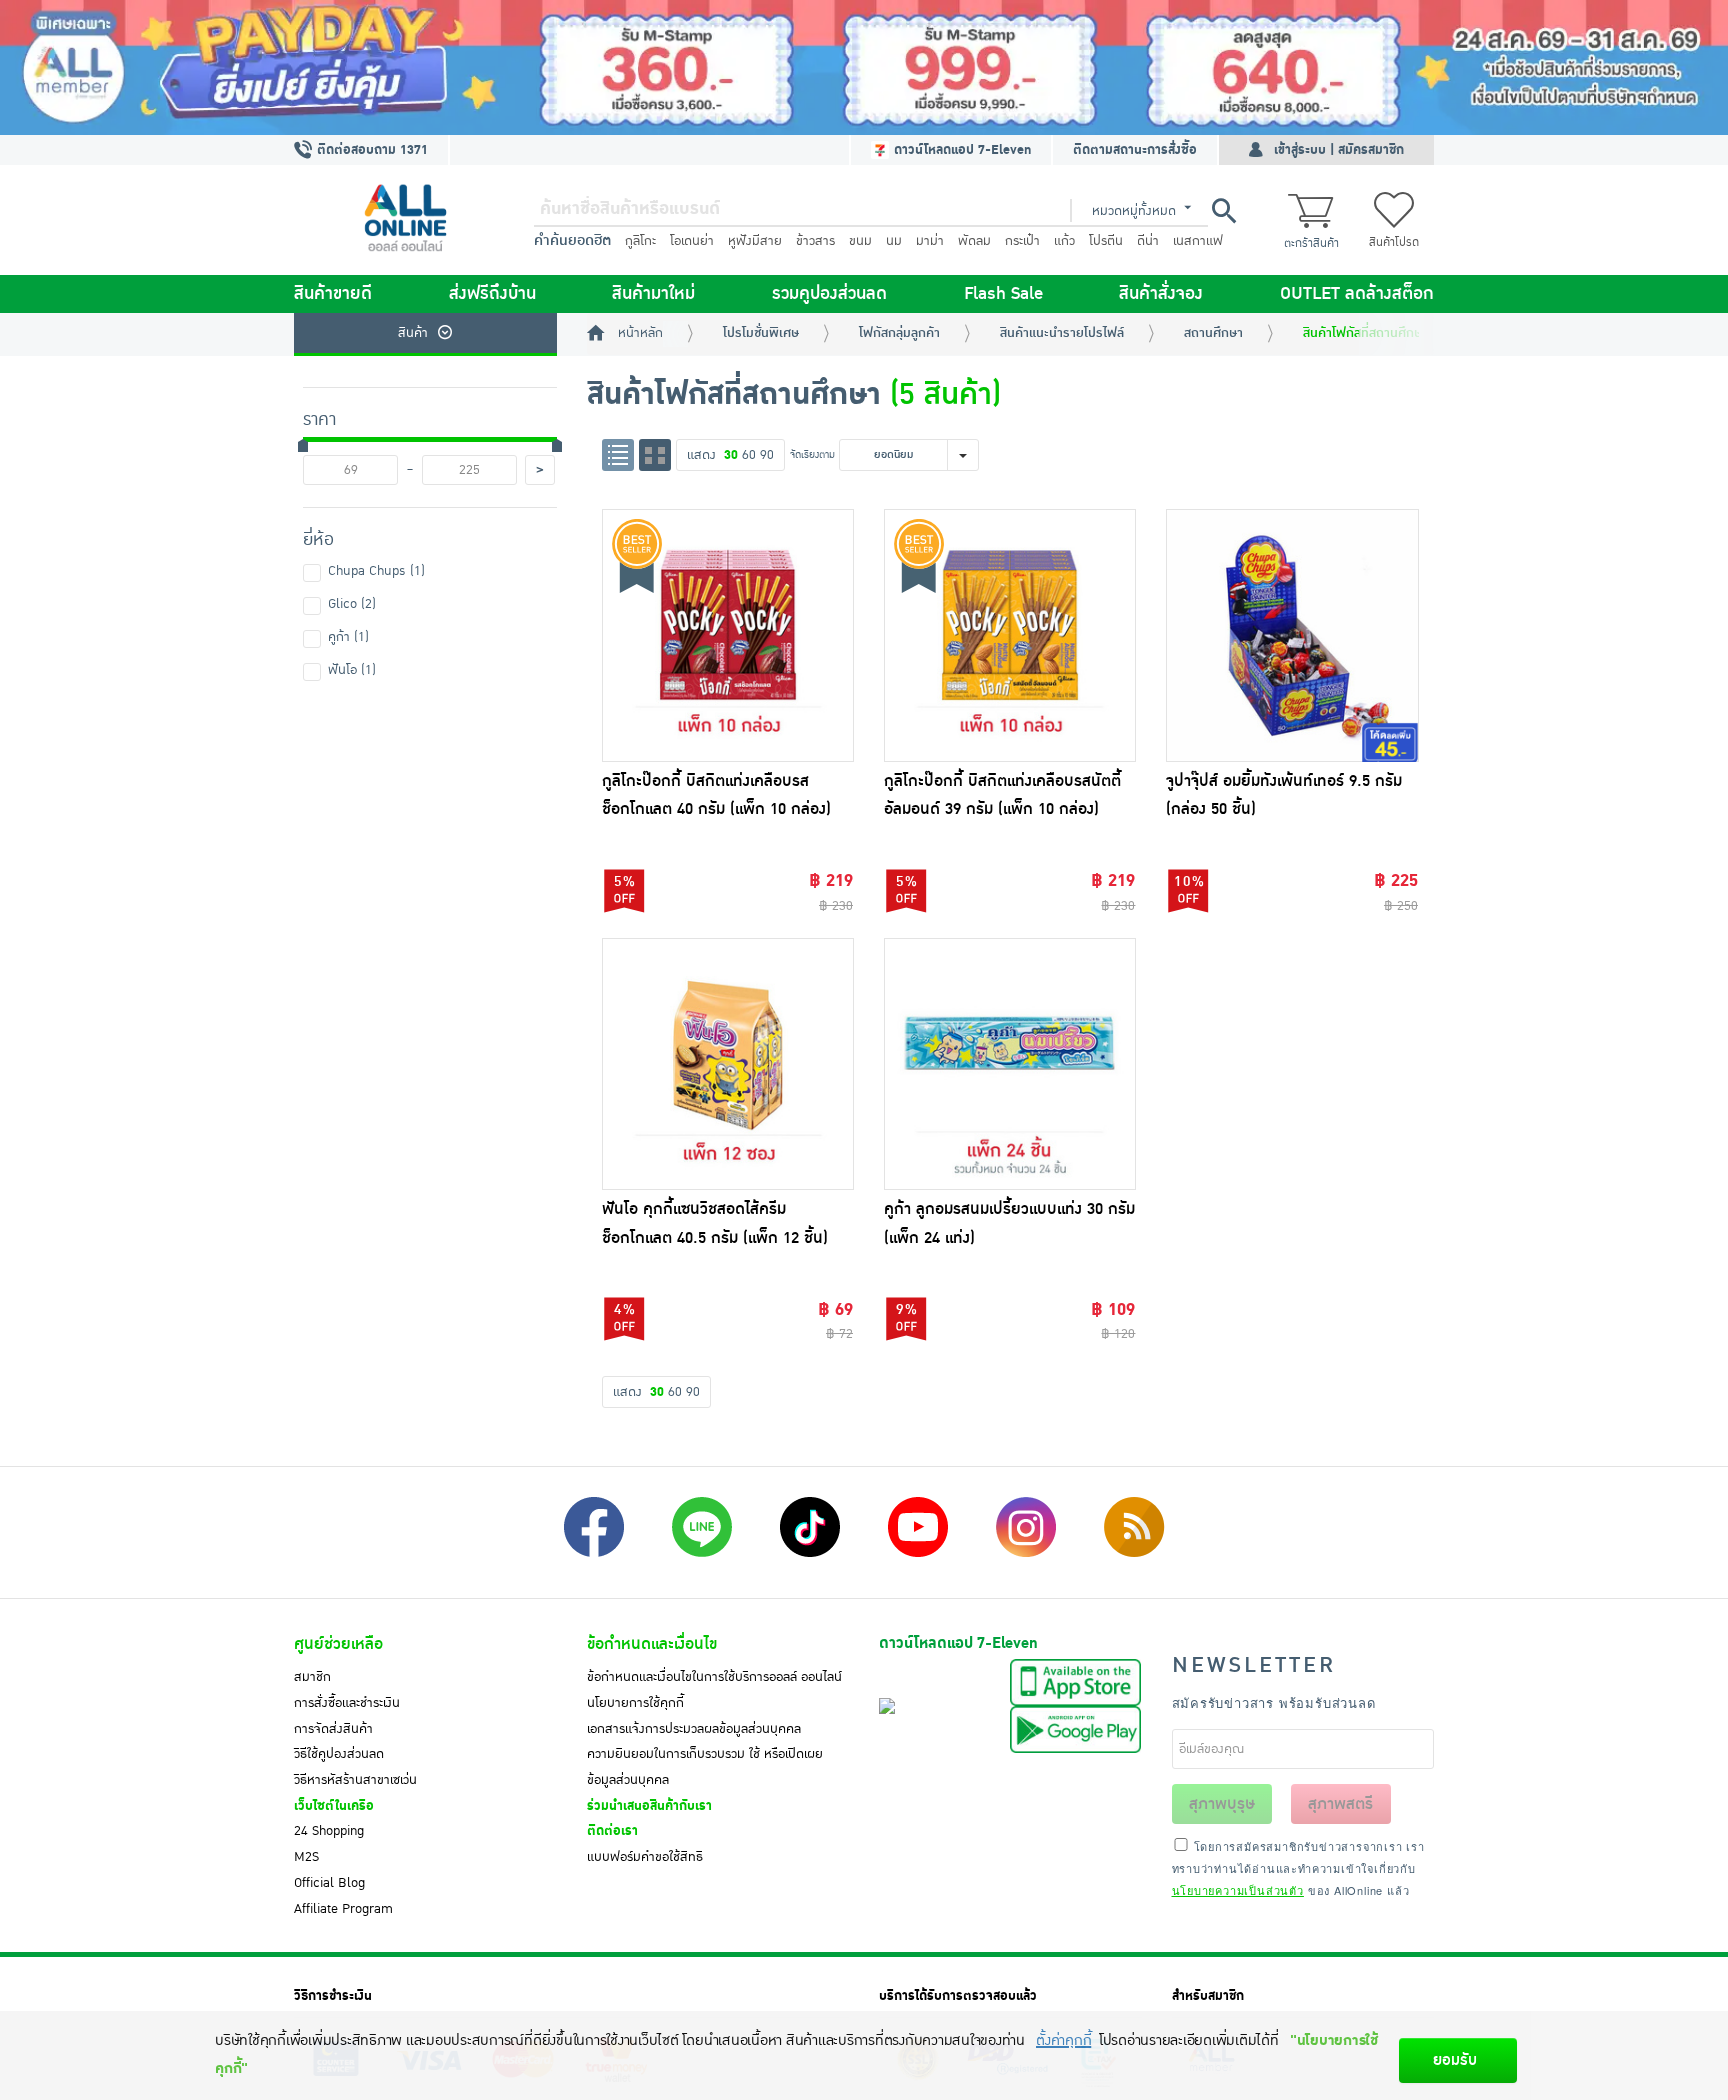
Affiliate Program (343, 1909)
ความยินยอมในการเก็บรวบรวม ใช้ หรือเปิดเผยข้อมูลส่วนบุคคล (705, 1767)
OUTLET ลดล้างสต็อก (1357, 294)
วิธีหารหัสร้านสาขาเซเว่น (355, 1780)
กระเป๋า (1022, 241)
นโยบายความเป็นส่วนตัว (1238, 1890)
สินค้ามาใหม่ (653, 294)
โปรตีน (1106, 241)
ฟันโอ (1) (352, 670)
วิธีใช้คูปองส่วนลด (339, 1754)
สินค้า (413, 333)
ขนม (860, 241)
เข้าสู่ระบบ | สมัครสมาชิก (1339, 150)
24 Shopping (329, 1831)
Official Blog (329, 1883)
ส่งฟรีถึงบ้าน (492, 294)
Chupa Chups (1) (376, 571)
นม (894, 241)
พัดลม (974, 241)
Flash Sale (1003, 294)
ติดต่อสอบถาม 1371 (370, 150)
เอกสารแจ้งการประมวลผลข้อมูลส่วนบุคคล (694, 1729)
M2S (306, 1857)
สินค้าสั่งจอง (1161, 294)
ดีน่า (1148, 241)
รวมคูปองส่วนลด (829, 294)
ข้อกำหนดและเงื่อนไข (652, 1644)
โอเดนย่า (692, 241)
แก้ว (1064, 241)
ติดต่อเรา (612, 1831)
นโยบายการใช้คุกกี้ (635, 1703)
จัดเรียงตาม (812, 454)
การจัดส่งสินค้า (333, 1729)
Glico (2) (352, 604)
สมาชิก (312, 1677)
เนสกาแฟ (1198, 241)
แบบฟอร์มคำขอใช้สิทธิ (645, 1857)
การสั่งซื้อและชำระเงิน (347, 1703)
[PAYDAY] (864, 67)
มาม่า (930, 241)
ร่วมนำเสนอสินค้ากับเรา (649, 1806)
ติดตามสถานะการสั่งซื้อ (1135, 150)
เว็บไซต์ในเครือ (334, 1806)
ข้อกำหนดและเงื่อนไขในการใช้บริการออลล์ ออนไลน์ (714, 1677)
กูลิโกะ (640, 241)
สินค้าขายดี (333, 294)
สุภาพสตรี (1340, 1804)
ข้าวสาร (815, 241)
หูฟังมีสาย (755, 241)
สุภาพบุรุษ (1222, 1804)
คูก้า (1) (348, 637)
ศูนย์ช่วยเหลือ (338, 1644)
